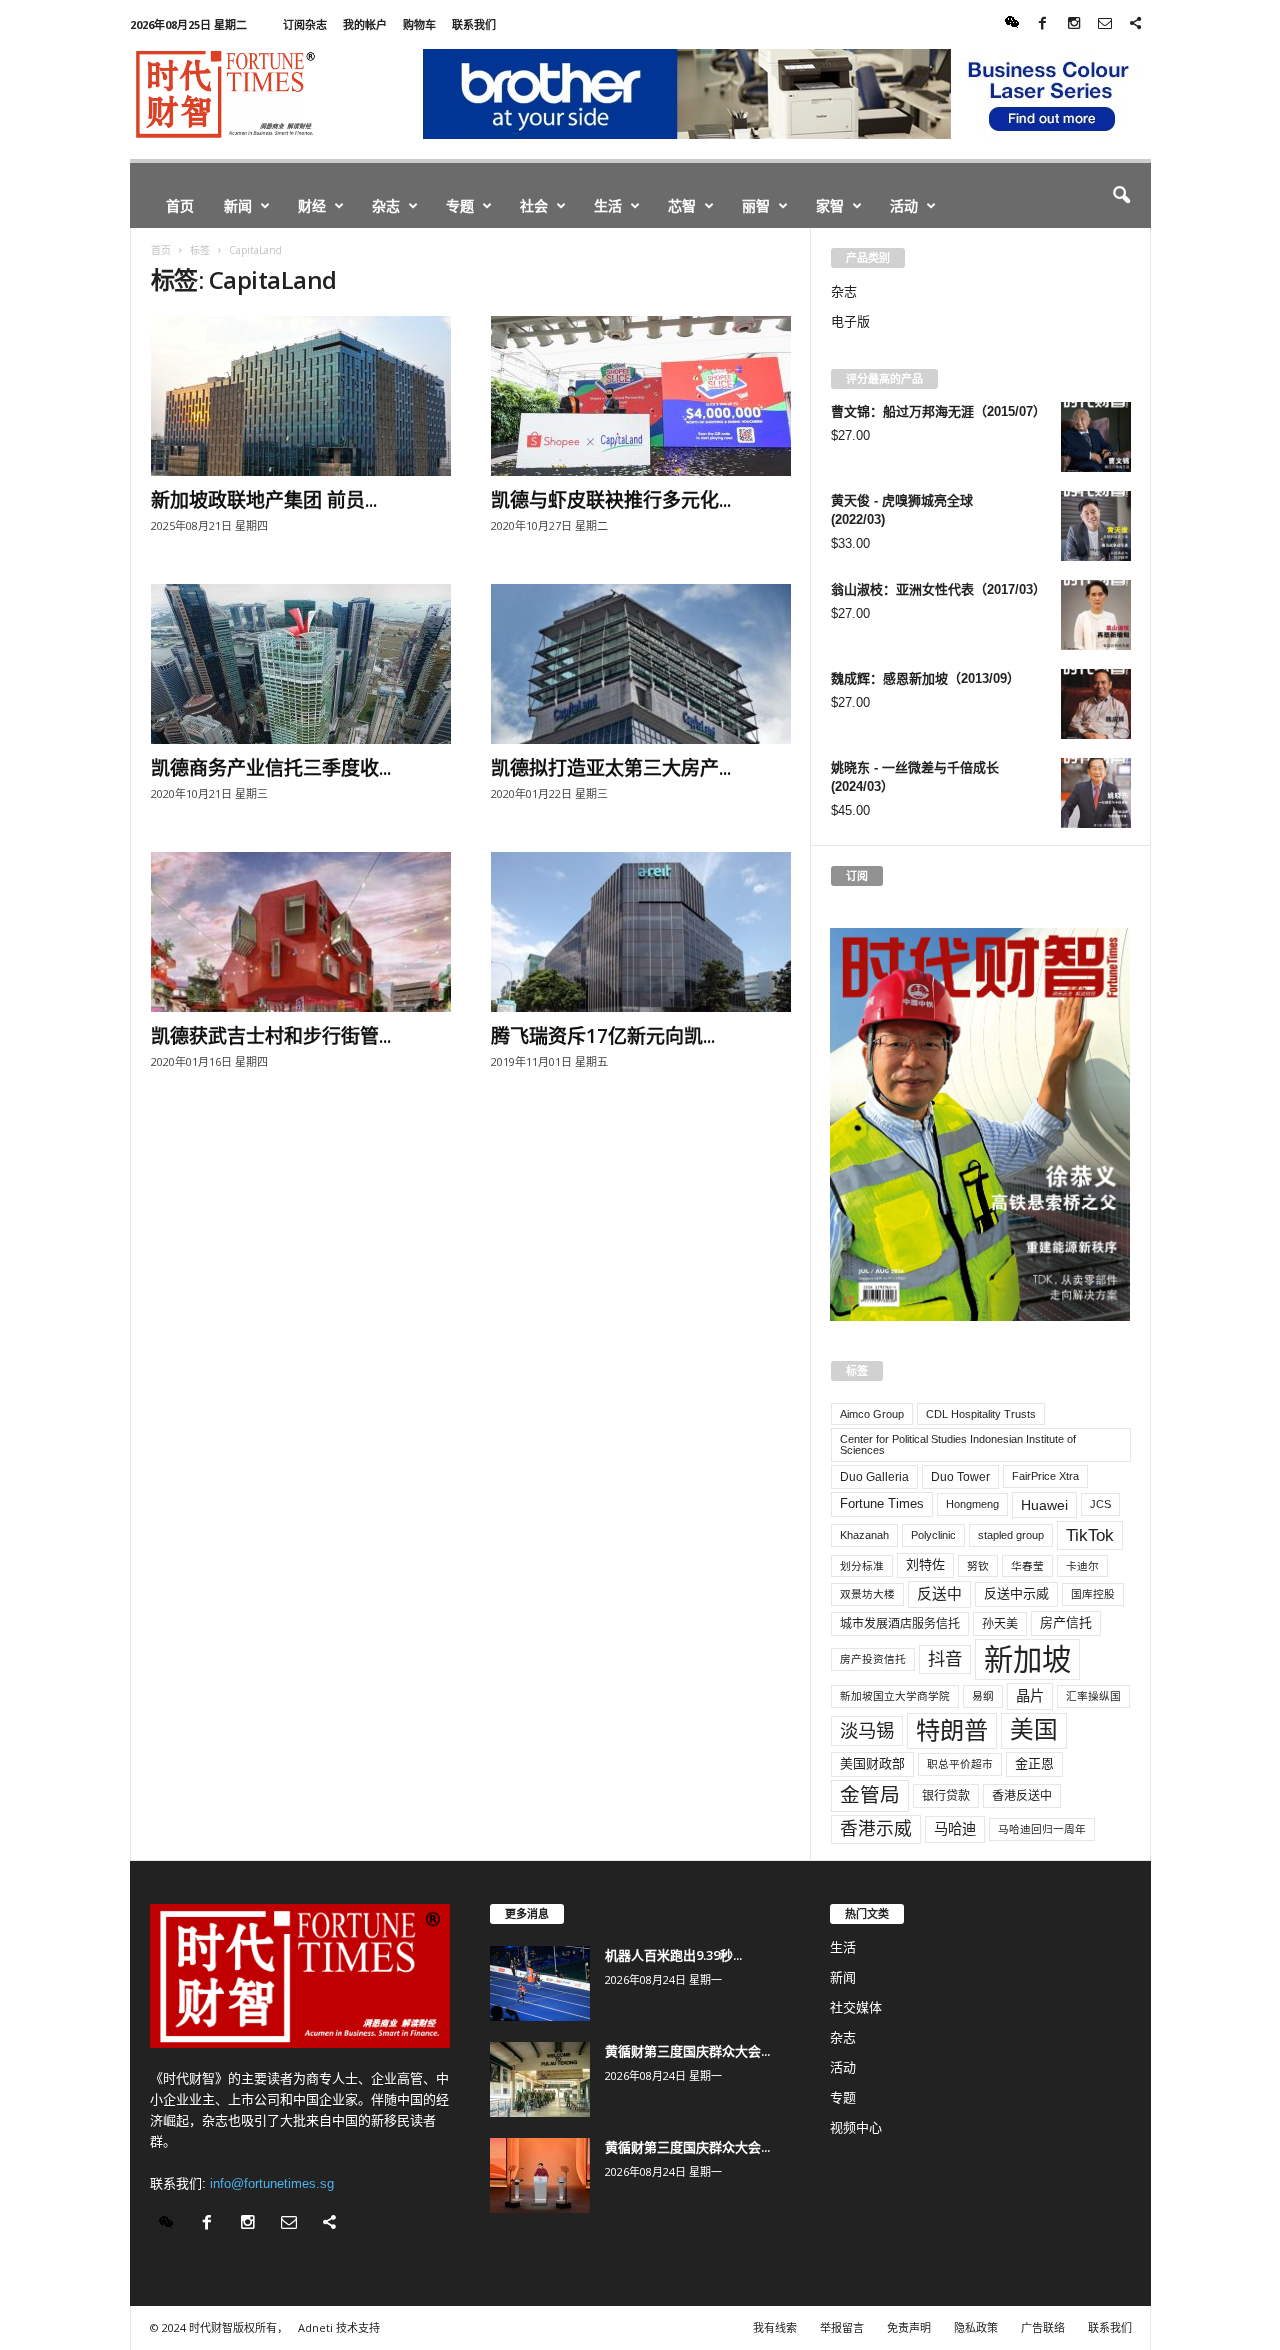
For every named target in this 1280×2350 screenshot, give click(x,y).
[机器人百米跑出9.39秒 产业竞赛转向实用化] (540, 1983)
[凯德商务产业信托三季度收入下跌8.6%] (301, 664)
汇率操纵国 (1093, 1696)
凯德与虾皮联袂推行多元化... (611, 500)
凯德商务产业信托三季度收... (271, 768)
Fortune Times (882, 1503)
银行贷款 (946, 1796)
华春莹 (1027, 1566)
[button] (1121, 196)
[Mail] (1105, 24)
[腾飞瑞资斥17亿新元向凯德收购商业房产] (641, 932)
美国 (1034, 1730)
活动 (904, 205)
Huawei (1044, 1505)
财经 (312, 205)
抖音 (945, 1659)
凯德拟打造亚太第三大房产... (611, 768)
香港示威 (876, 1829)
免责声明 (909, 2327)
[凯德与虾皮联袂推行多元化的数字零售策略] (641, 396)
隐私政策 (976, 2327)
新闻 (238, 205)
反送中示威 (1016, 1593)
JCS (1100, 1504)
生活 (608, 205)
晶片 (1030, 1696)
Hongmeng (972, 1504)
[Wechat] (1012, 24)
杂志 (386, 205)
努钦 (978, 1566)
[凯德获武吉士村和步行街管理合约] (301, 932)
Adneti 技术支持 (339, 2327)
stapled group (1011, 1535)
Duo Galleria (874, 1477)
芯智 (682, 205)
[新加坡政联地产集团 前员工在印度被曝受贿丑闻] (301, 396)
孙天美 (1000, 1624)
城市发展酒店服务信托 (900, 1624)
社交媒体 (856, 2007)
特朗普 (952, 1730)
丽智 (756, 205)
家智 (830, 205)
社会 (534, 205)
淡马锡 (867, 1730)
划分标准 (862, 1566)
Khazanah (864, 1535)
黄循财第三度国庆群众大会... (687, 2051)
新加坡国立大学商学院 (895, 1696)
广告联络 (1043, 2327)
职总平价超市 (960, 1764)
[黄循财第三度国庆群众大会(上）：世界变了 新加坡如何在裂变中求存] (540, 2175)
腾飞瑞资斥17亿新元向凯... (603, 1036)
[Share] (1136, 24)
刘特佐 (925, 1564)
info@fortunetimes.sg (272, 2183)
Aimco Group (872, 1414)
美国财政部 (872, 1763)
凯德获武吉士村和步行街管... (271, 1036)
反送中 (939, 1594)
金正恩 (1034, 1763)
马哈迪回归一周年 (1042, 1829)
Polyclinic (933, 1535)
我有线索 (775, 2327)
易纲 (983, 1696)
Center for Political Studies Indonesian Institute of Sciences (958, 1444)
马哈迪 (955, 1829)
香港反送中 (1022, 1796)
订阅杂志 (305, 24)
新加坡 (1027, 1659)
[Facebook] (1043, 24)
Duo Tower (960, 1477)
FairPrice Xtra (1045, 1476)
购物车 (419, 24)
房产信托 (1066, 1622)
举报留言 (842, 2327)
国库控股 (1093, 1594)
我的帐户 (365, 24)
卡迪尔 (1082, 1566)
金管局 (870, 1795)
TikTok (1090, 1535)
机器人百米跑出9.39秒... (673, 1955)
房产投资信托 (873, 1659)
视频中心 (856, 2127)
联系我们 (474, 24)
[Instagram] (1074, 24)
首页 (180, 205)
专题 (460, 205)
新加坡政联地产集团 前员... (264, 500)
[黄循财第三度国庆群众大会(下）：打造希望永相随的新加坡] (540, 2079)
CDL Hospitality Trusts (981, 1414)
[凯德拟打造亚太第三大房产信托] (641, 664)
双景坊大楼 (867, 1594)
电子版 (850, 321)
